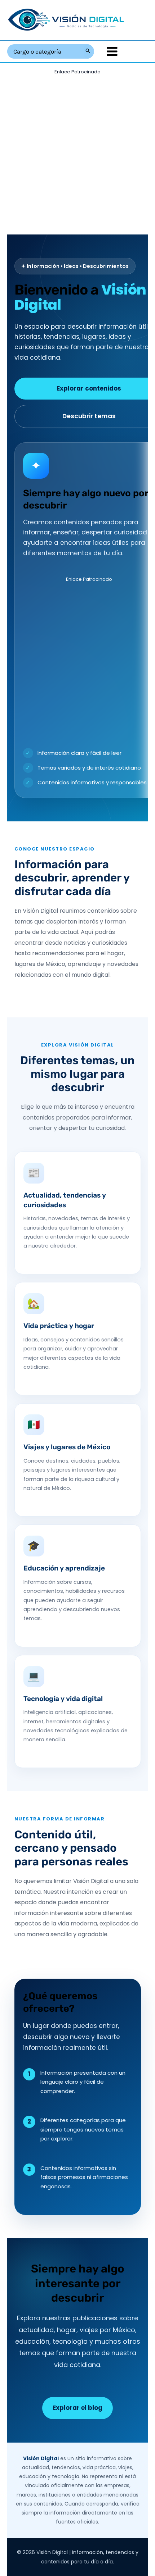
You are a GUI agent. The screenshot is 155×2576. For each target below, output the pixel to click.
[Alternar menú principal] (112, 51)
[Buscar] (88, 51)
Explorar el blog (77, 2408)
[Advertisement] (77, 154)
